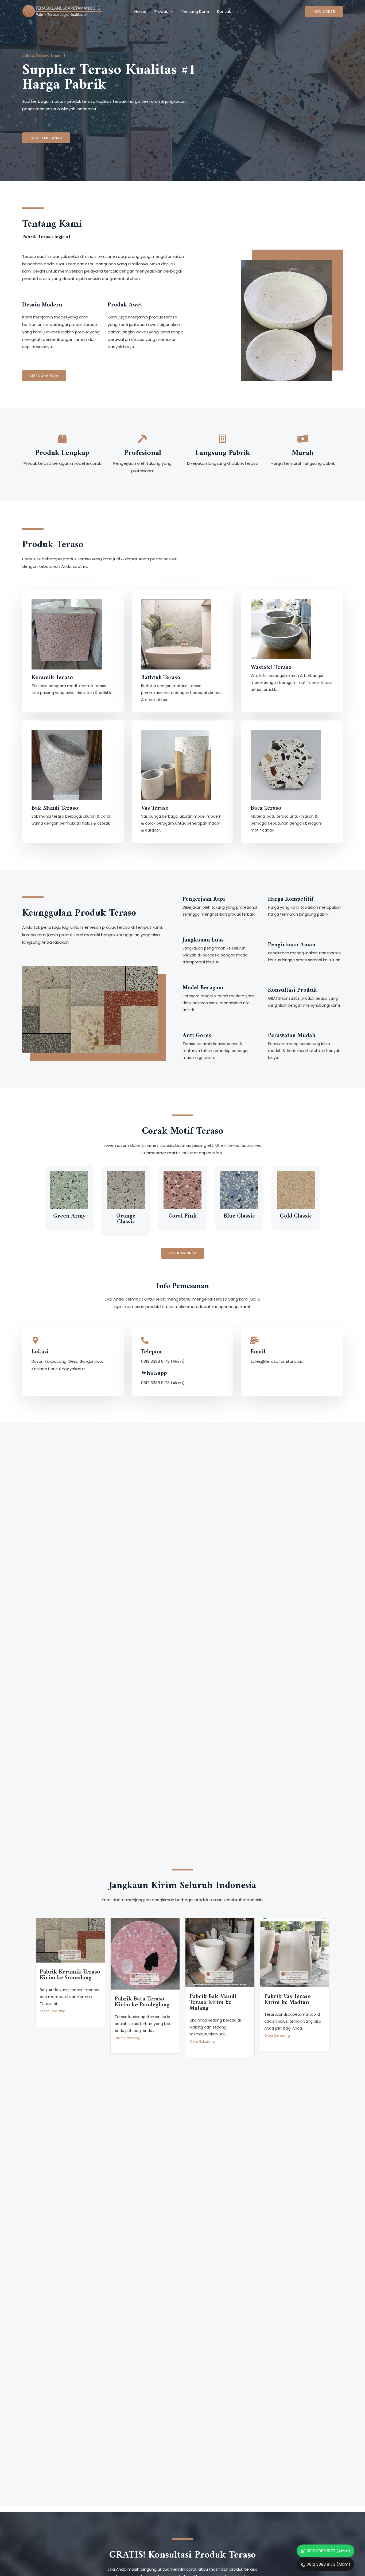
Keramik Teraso (52, 678)
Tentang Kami (195, 11)
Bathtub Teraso (161, 678)
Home (140, 11)
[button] (46, 138)
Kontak (224, 11)
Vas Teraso (155, 808)
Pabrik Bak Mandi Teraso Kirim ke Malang (213, 2002)
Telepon (151, 1352)
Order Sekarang (53, 2011)
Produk (161, 11)
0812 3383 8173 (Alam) (329, 2551)
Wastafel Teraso (271, 667)
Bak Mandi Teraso (55, 808)
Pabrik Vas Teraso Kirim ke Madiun (288, 2000)
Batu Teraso (266, 808)
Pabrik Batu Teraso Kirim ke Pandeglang (142, 2002)
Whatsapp (154, 1373)
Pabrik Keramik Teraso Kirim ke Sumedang (70, 1975)
